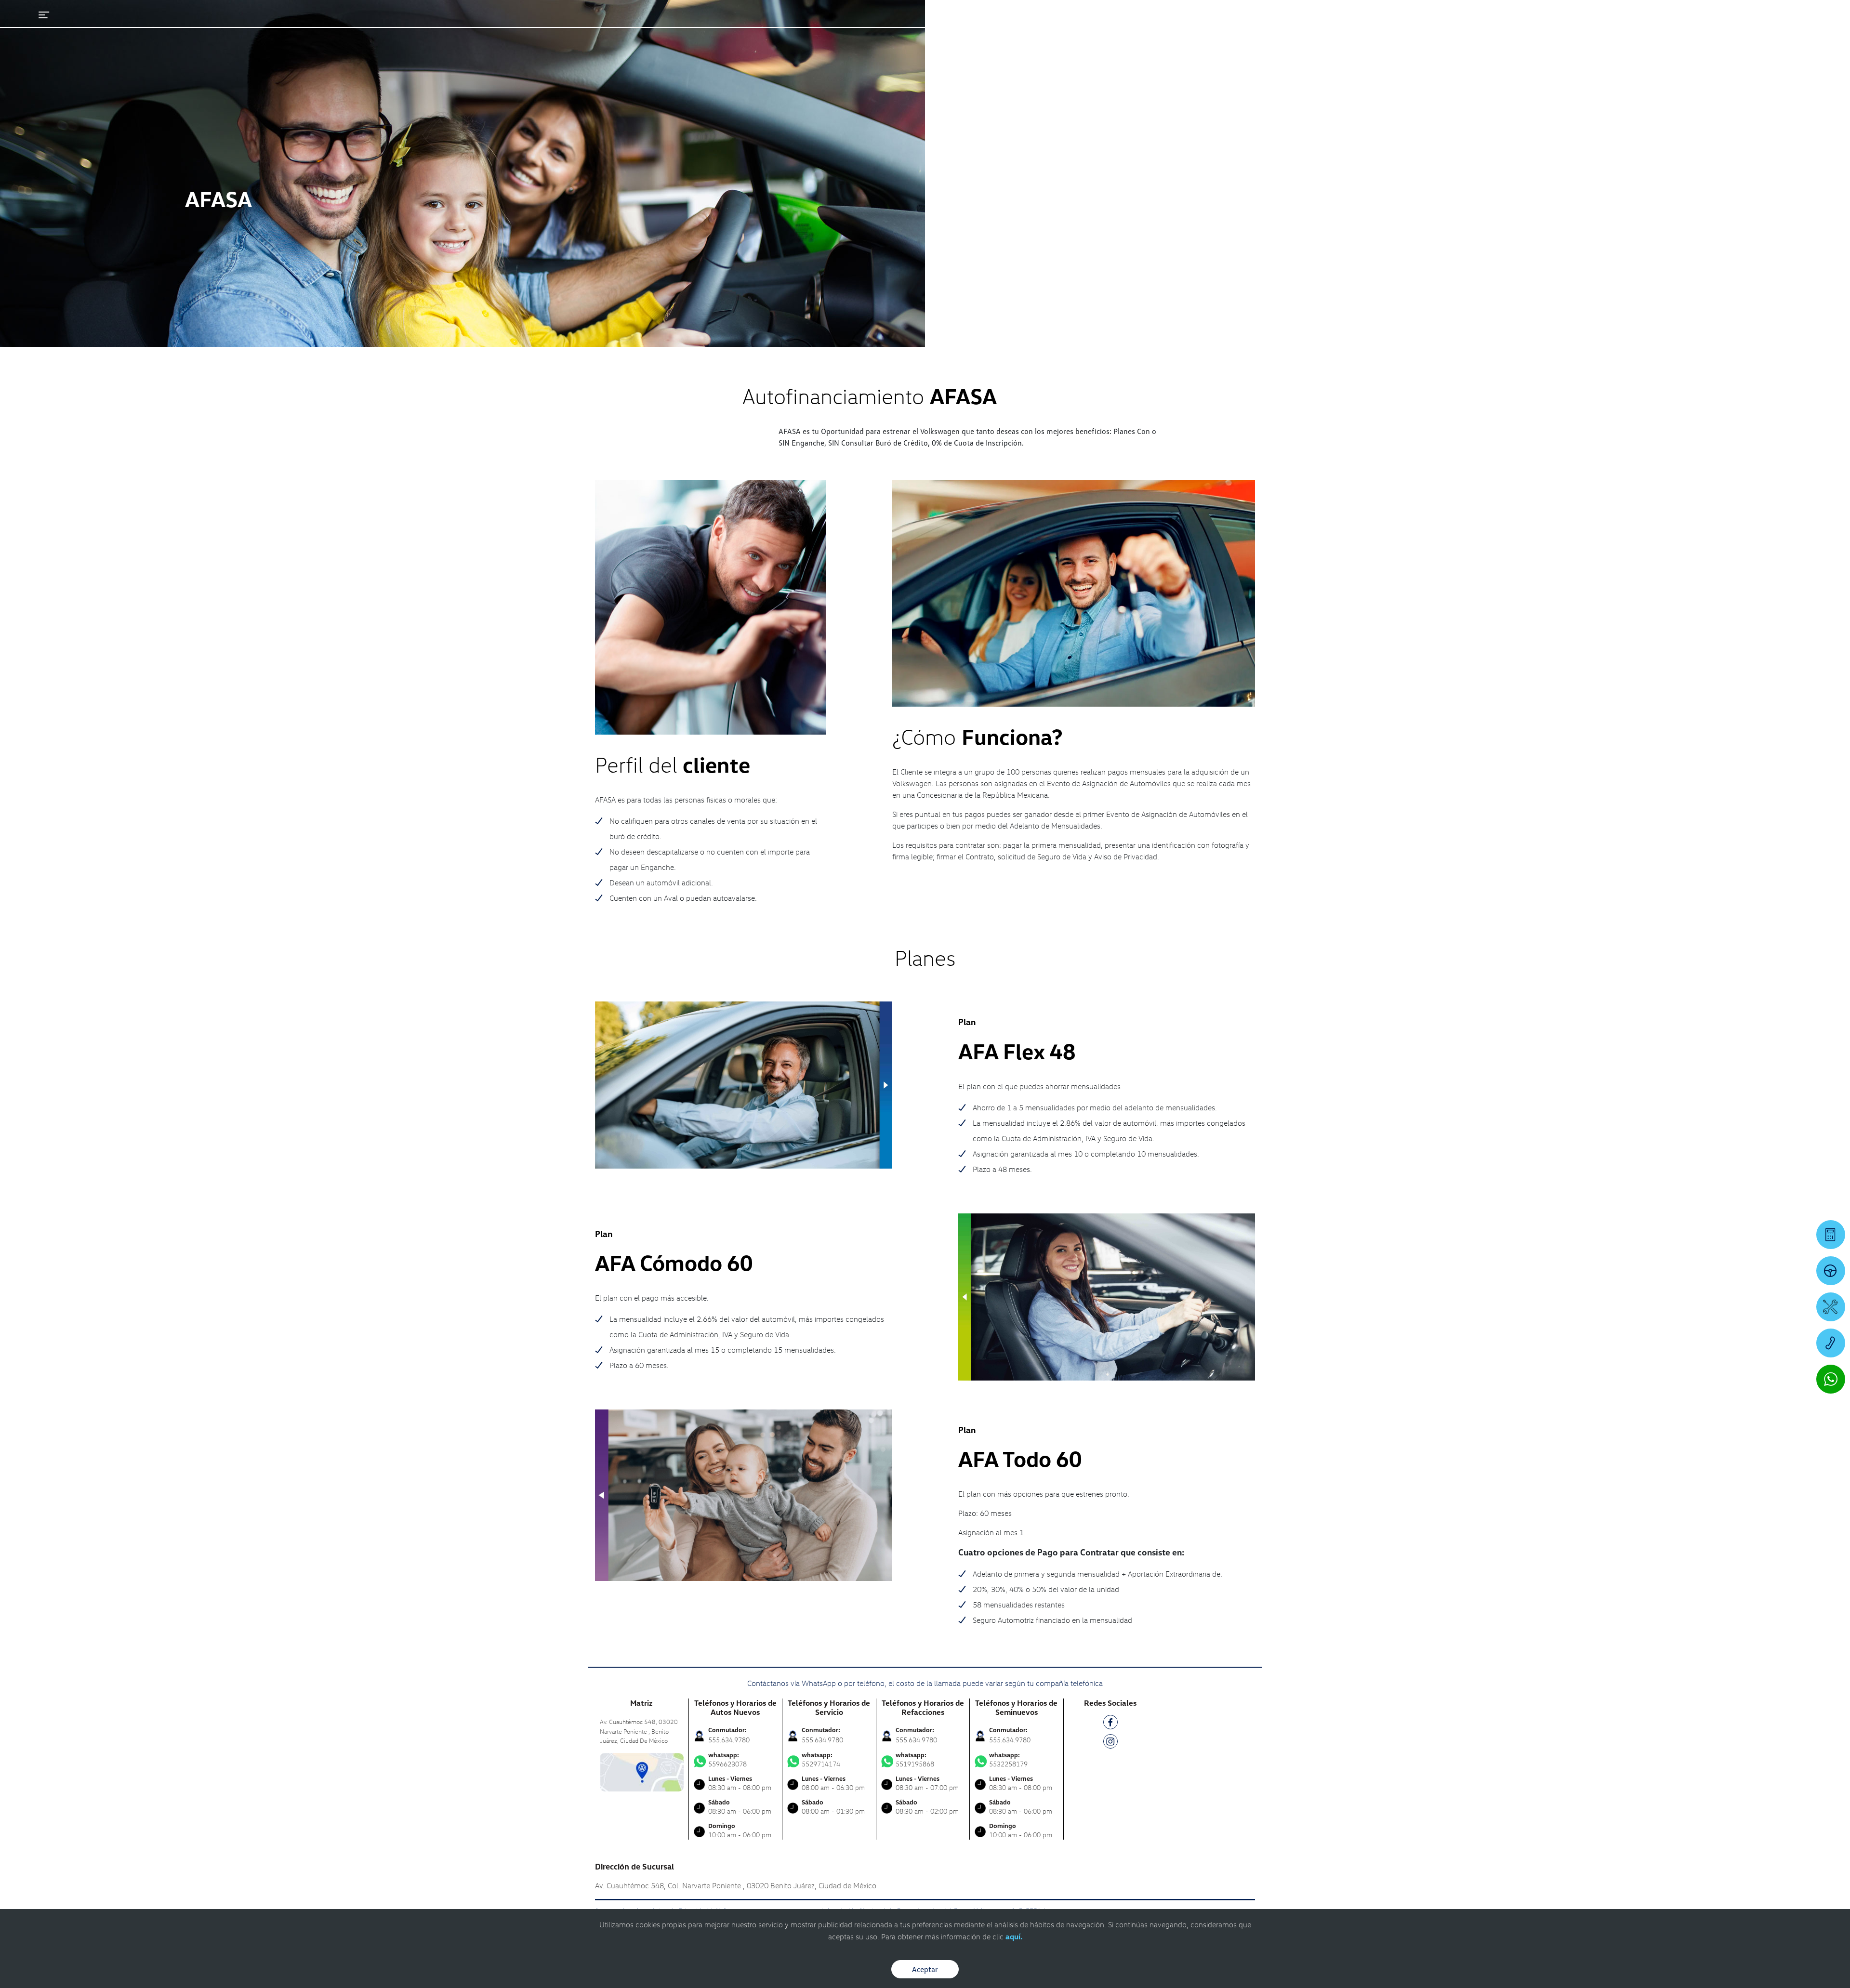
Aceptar (925, 1969)
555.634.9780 (729, 1740)
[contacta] (642, 1771)
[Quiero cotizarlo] (1831, 1235)
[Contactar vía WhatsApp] (1831, 1379)
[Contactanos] (1665, 14)
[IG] (1110, 1743)
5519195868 (915, 1760)
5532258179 (1008, 1760)
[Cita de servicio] (1831, 1307)
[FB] (1110, 1724)
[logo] (1152, 34)
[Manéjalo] (1831, 1271)
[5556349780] (1831, 1343)
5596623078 (727, 1760)
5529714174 (821, 1760)
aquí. (1014, 1936)
